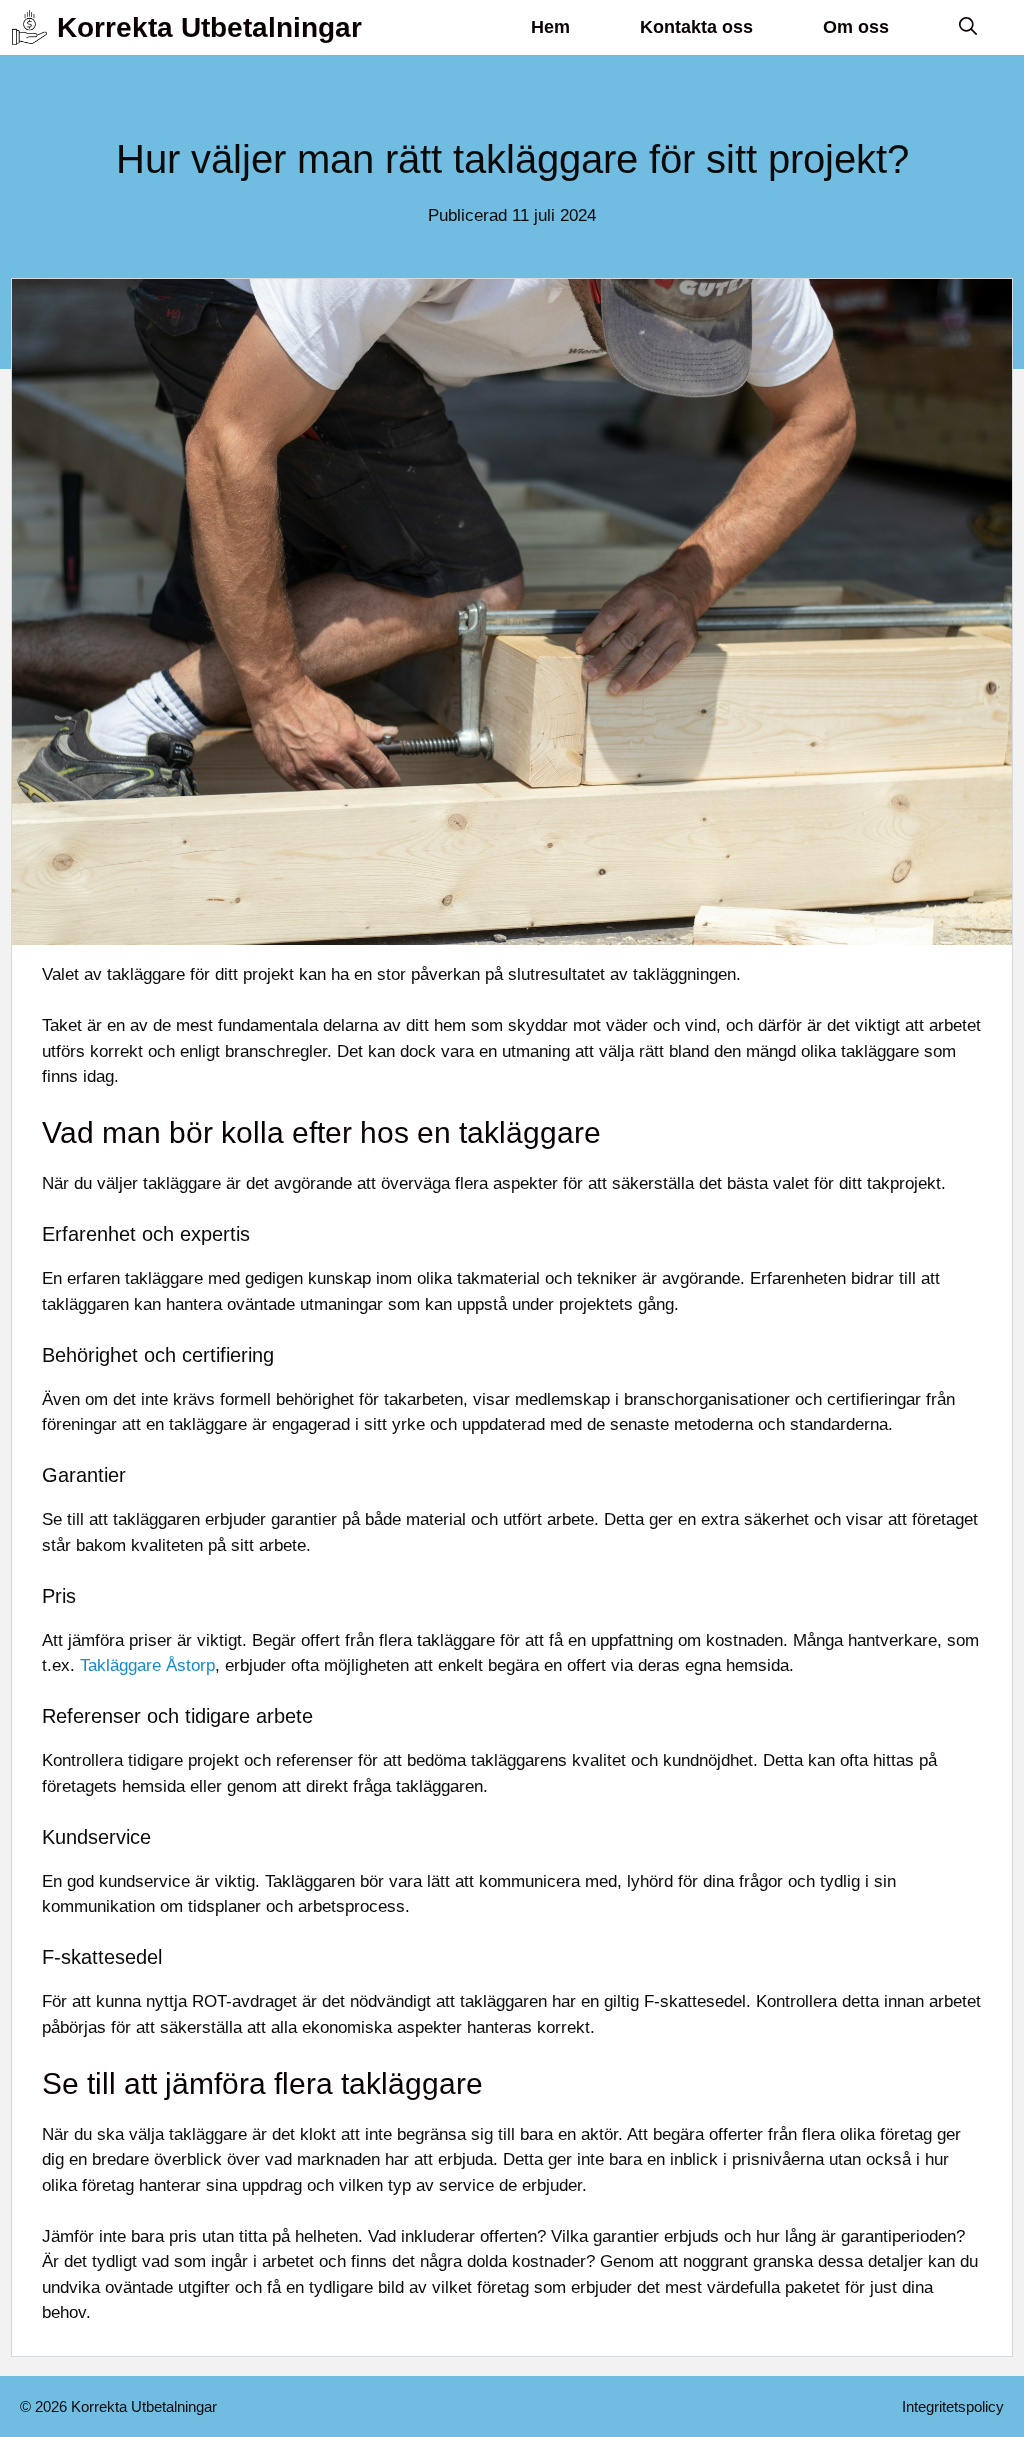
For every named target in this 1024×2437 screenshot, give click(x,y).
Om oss (856, 27)
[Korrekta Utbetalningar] (29, 27)
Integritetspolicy (953, 2406)
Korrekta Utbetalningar (209, 27)
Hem (550, 27)
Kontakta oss (696, 27)
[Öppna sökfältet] (968, 27)
